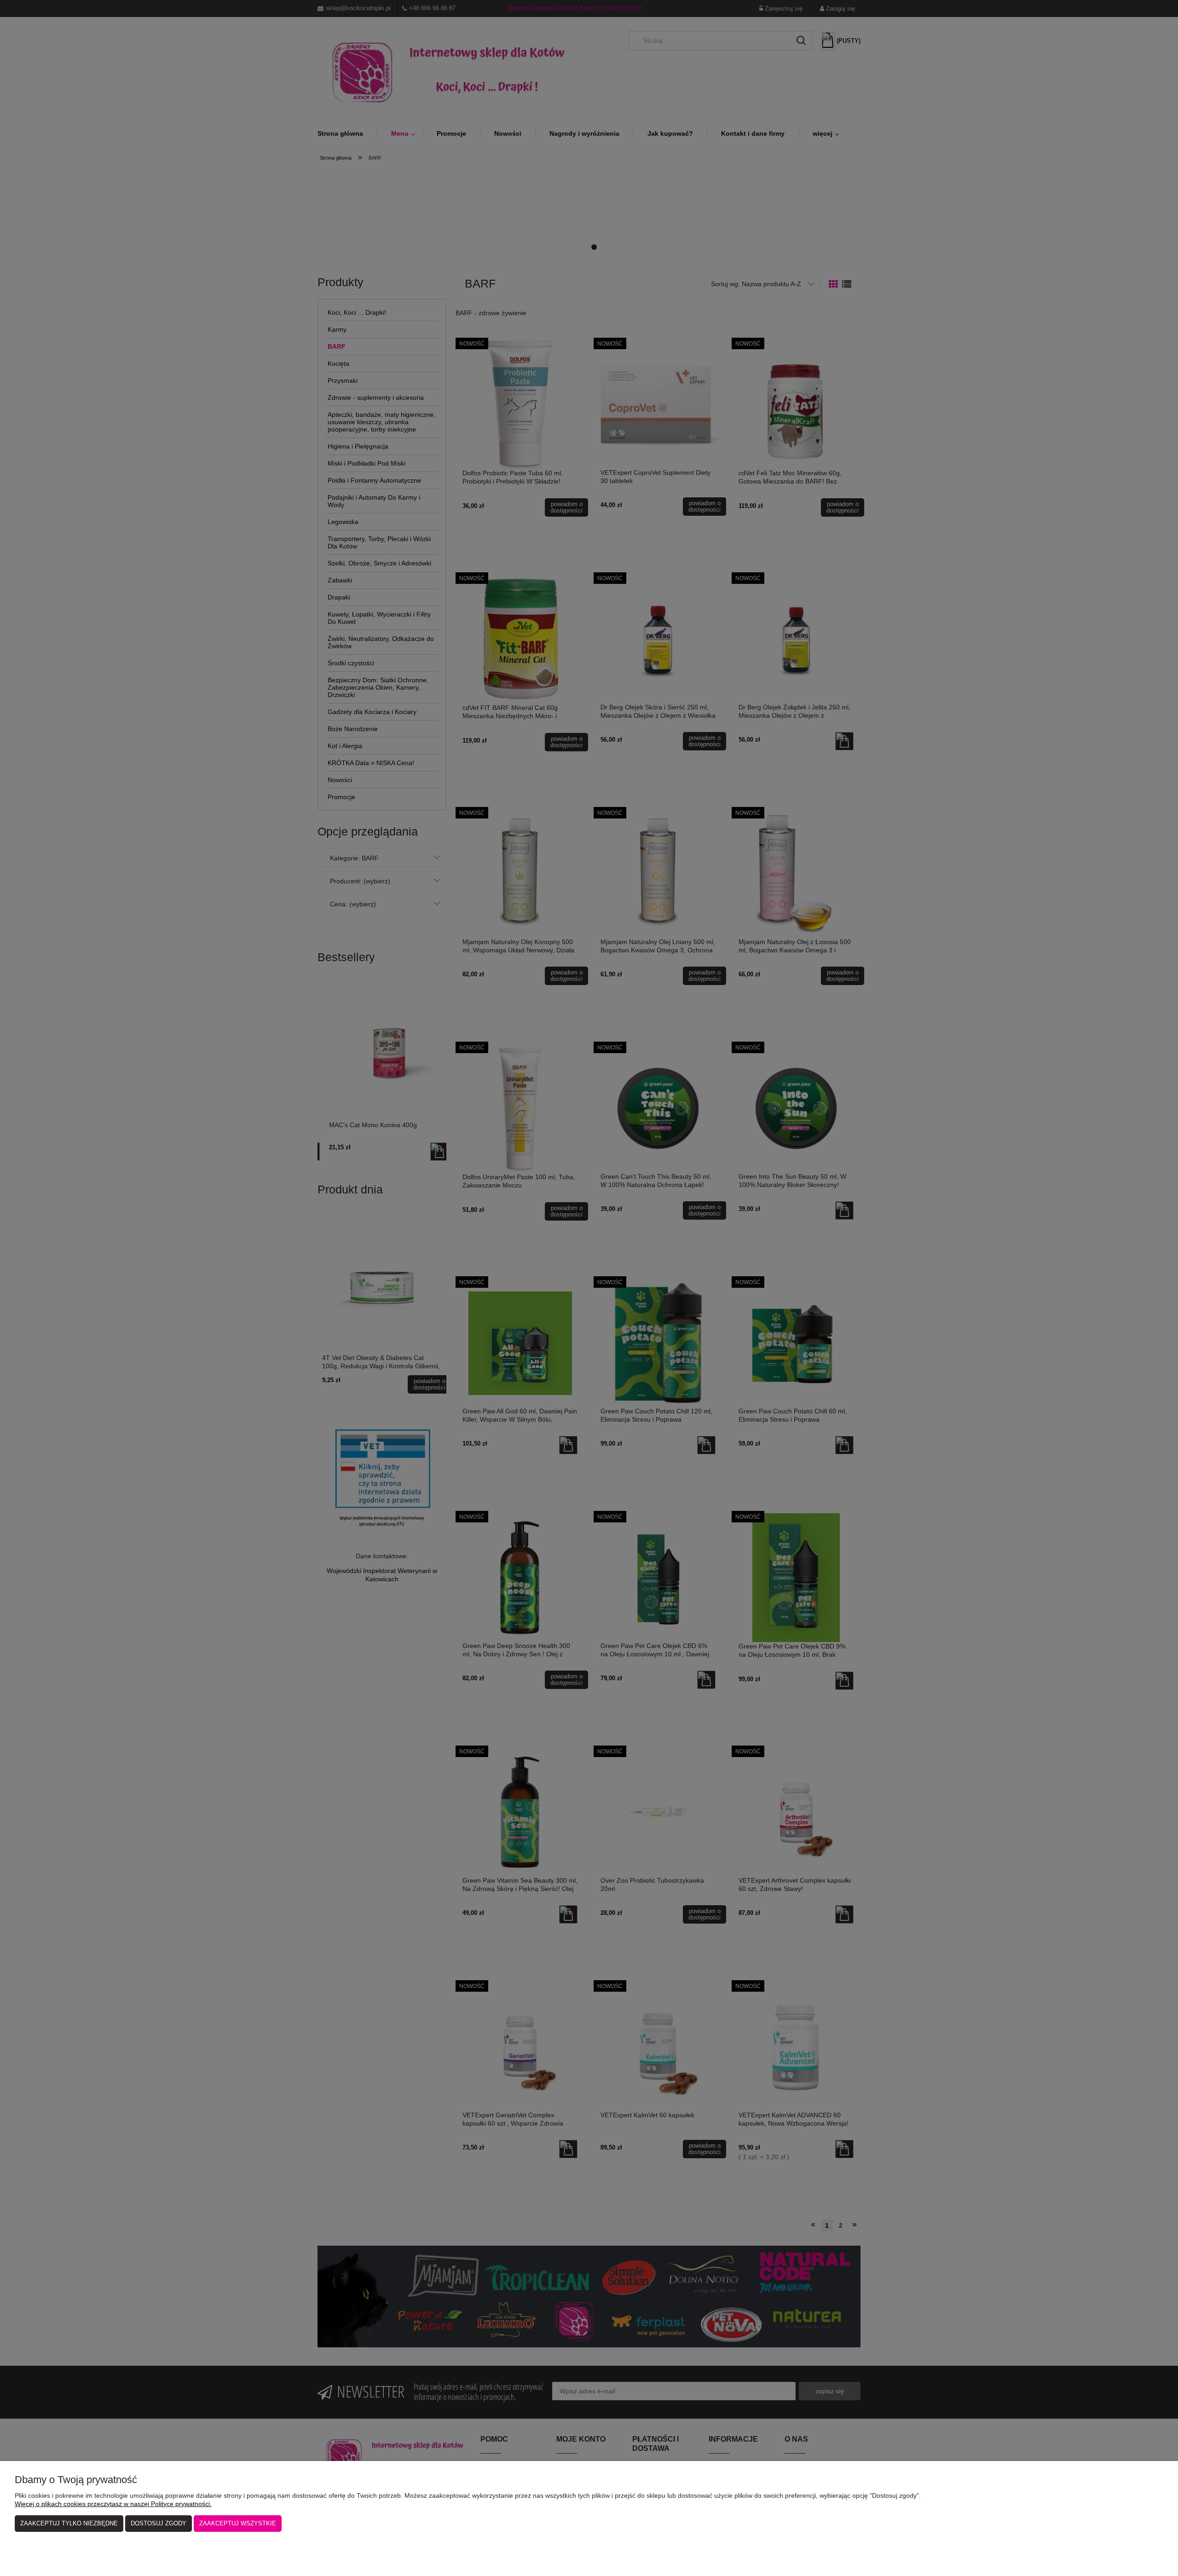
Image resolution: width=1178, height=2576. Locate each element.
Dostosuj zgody (159, 2523)
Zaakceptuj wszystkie (238, 2523)
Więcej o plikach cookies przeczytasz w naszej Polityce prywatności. (113, 2504)
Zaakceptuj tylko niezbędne (69, 2523)
